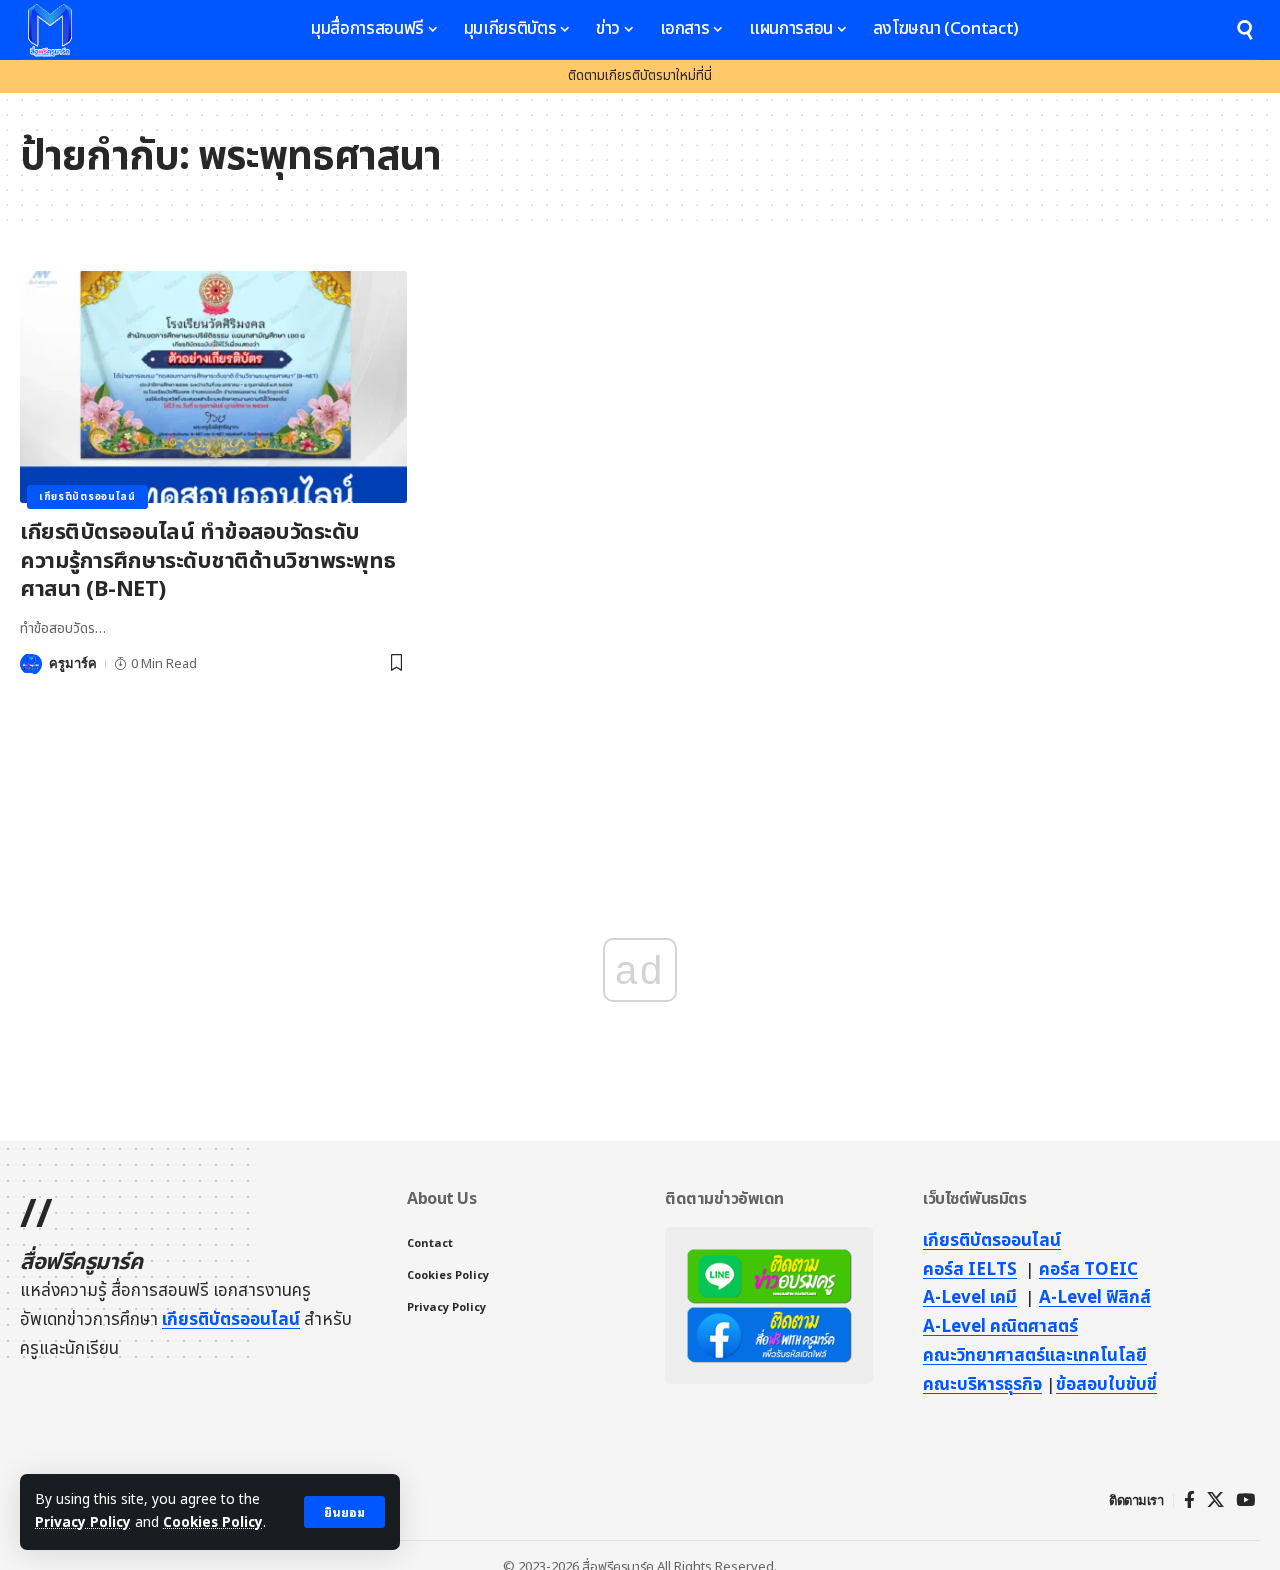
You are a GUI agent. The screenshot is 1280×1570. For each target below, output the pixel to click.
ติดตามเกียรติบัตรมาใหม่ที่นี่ (640, 76)
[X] (1215, 1500)
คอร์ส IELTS (970, 1270)
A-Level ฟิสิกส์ (1095, 1298)
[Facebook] (1189, 1500)
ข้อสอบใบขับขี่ (1106, 1385)
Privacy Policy (83, 1523)
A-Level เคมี (970, 1298)
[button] (344, 1512)
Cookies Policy (213, 1523)
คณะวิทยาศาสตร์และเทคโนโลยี (1035, 1356)
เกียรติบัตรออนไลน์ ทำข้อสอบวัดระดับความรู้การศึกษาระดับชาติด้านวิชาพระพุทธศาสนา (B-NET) (208, 561)
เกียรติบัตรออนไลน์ (87, 497)
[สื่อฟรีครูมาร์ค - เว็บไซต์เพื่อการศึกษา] (50, 30)
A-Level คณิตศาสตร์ (1000, 1327)
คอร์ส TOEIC (1088, 1270)
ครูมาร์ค (73, 663)
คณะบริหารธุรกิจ (982, 1385)
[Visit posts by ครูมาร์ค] (31, 664)
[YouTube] (1245, 1500)
